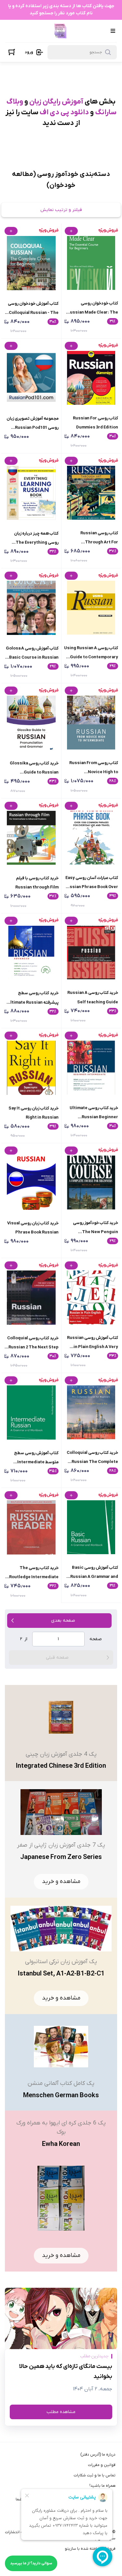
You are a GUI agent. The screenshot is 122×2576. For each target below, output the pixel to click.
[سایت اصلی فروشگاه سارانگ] (61, 31)
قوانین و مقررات (102, 2465)
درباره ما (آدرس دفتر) (98, 2455)
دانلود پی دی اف (64, 112)
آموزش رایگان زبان (56, 102)
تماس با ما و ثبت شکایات (95, 2475)
